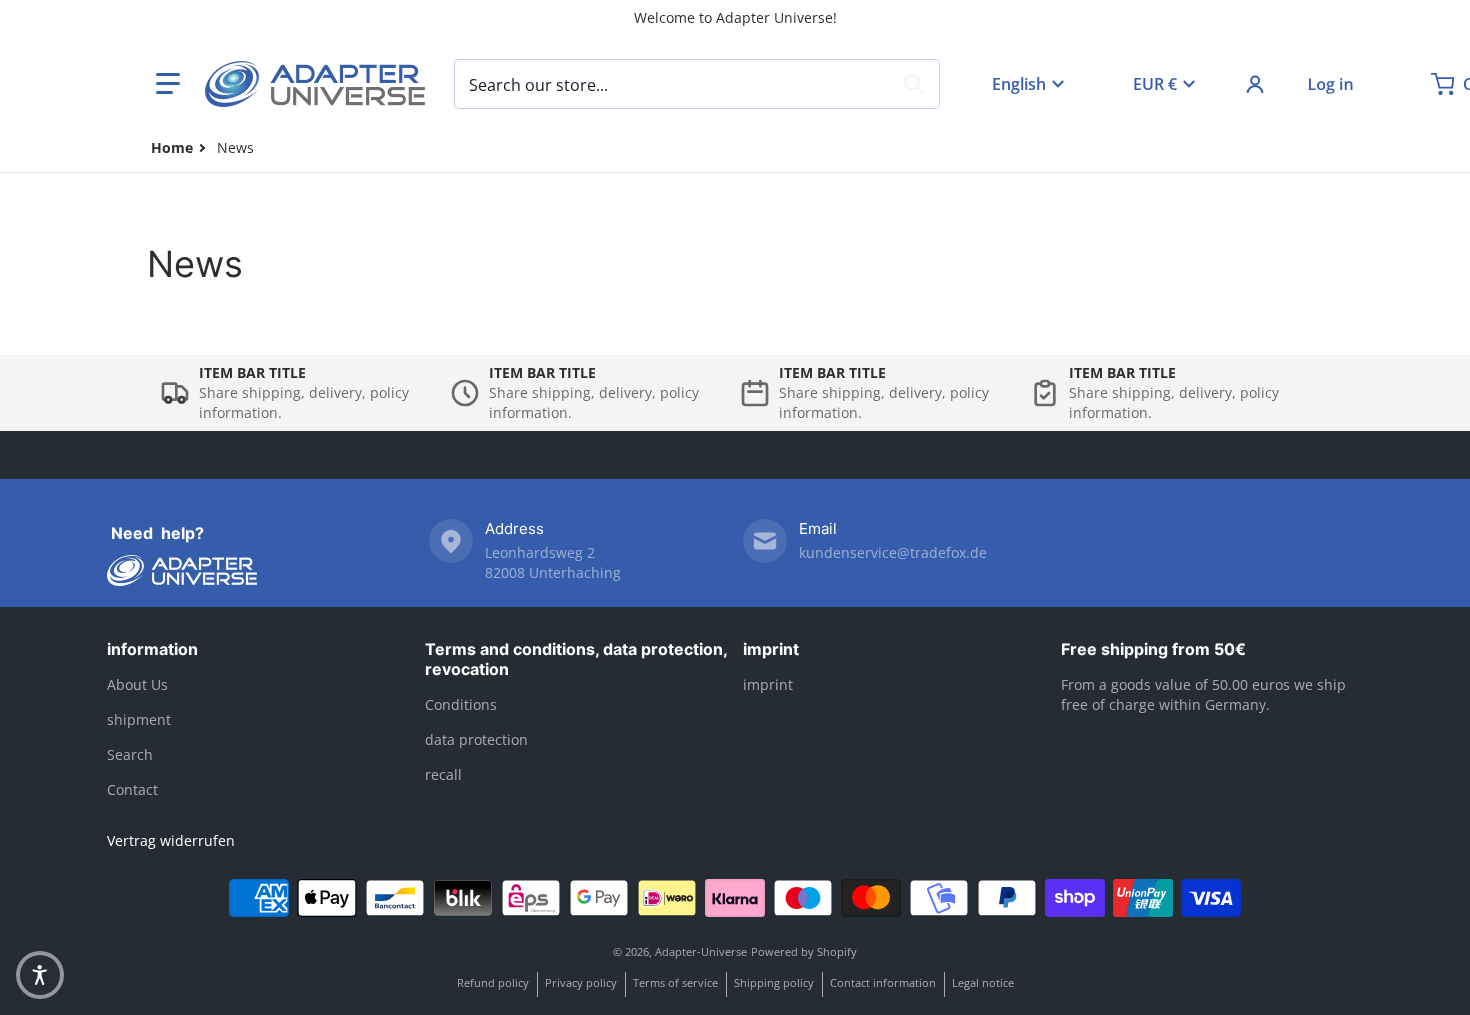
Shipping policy (774, 982)
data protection (476, 739)
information (152, 649)
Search (130, 754)
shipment (139, 719)
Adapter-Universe (701, 951)
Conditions (461, 704)
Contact (132, 789)
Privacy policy (581, 982)
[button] (168, 84)
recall (443, 774)
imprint (771, 649)
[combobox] (697, 84)
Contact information (883, 982)
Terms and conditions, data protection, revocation (576, 659)
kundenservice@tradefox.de (893, 552)
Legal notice (983, 982)
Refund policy (493, 982)
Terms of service (675, 982)
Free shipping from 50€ (1153, 649)
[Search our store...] (914, 84)
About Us (137, 684)
